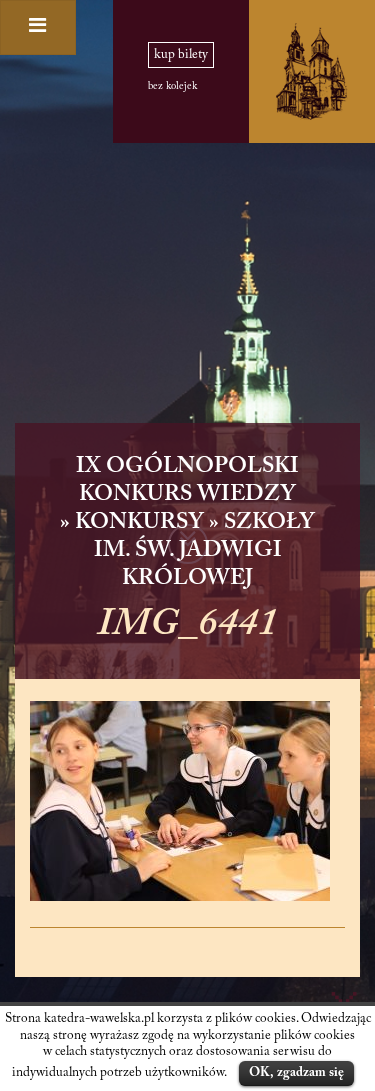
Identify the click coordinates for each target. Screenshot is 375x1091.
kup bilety (181, 55)
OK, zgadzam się (296, 1072)
